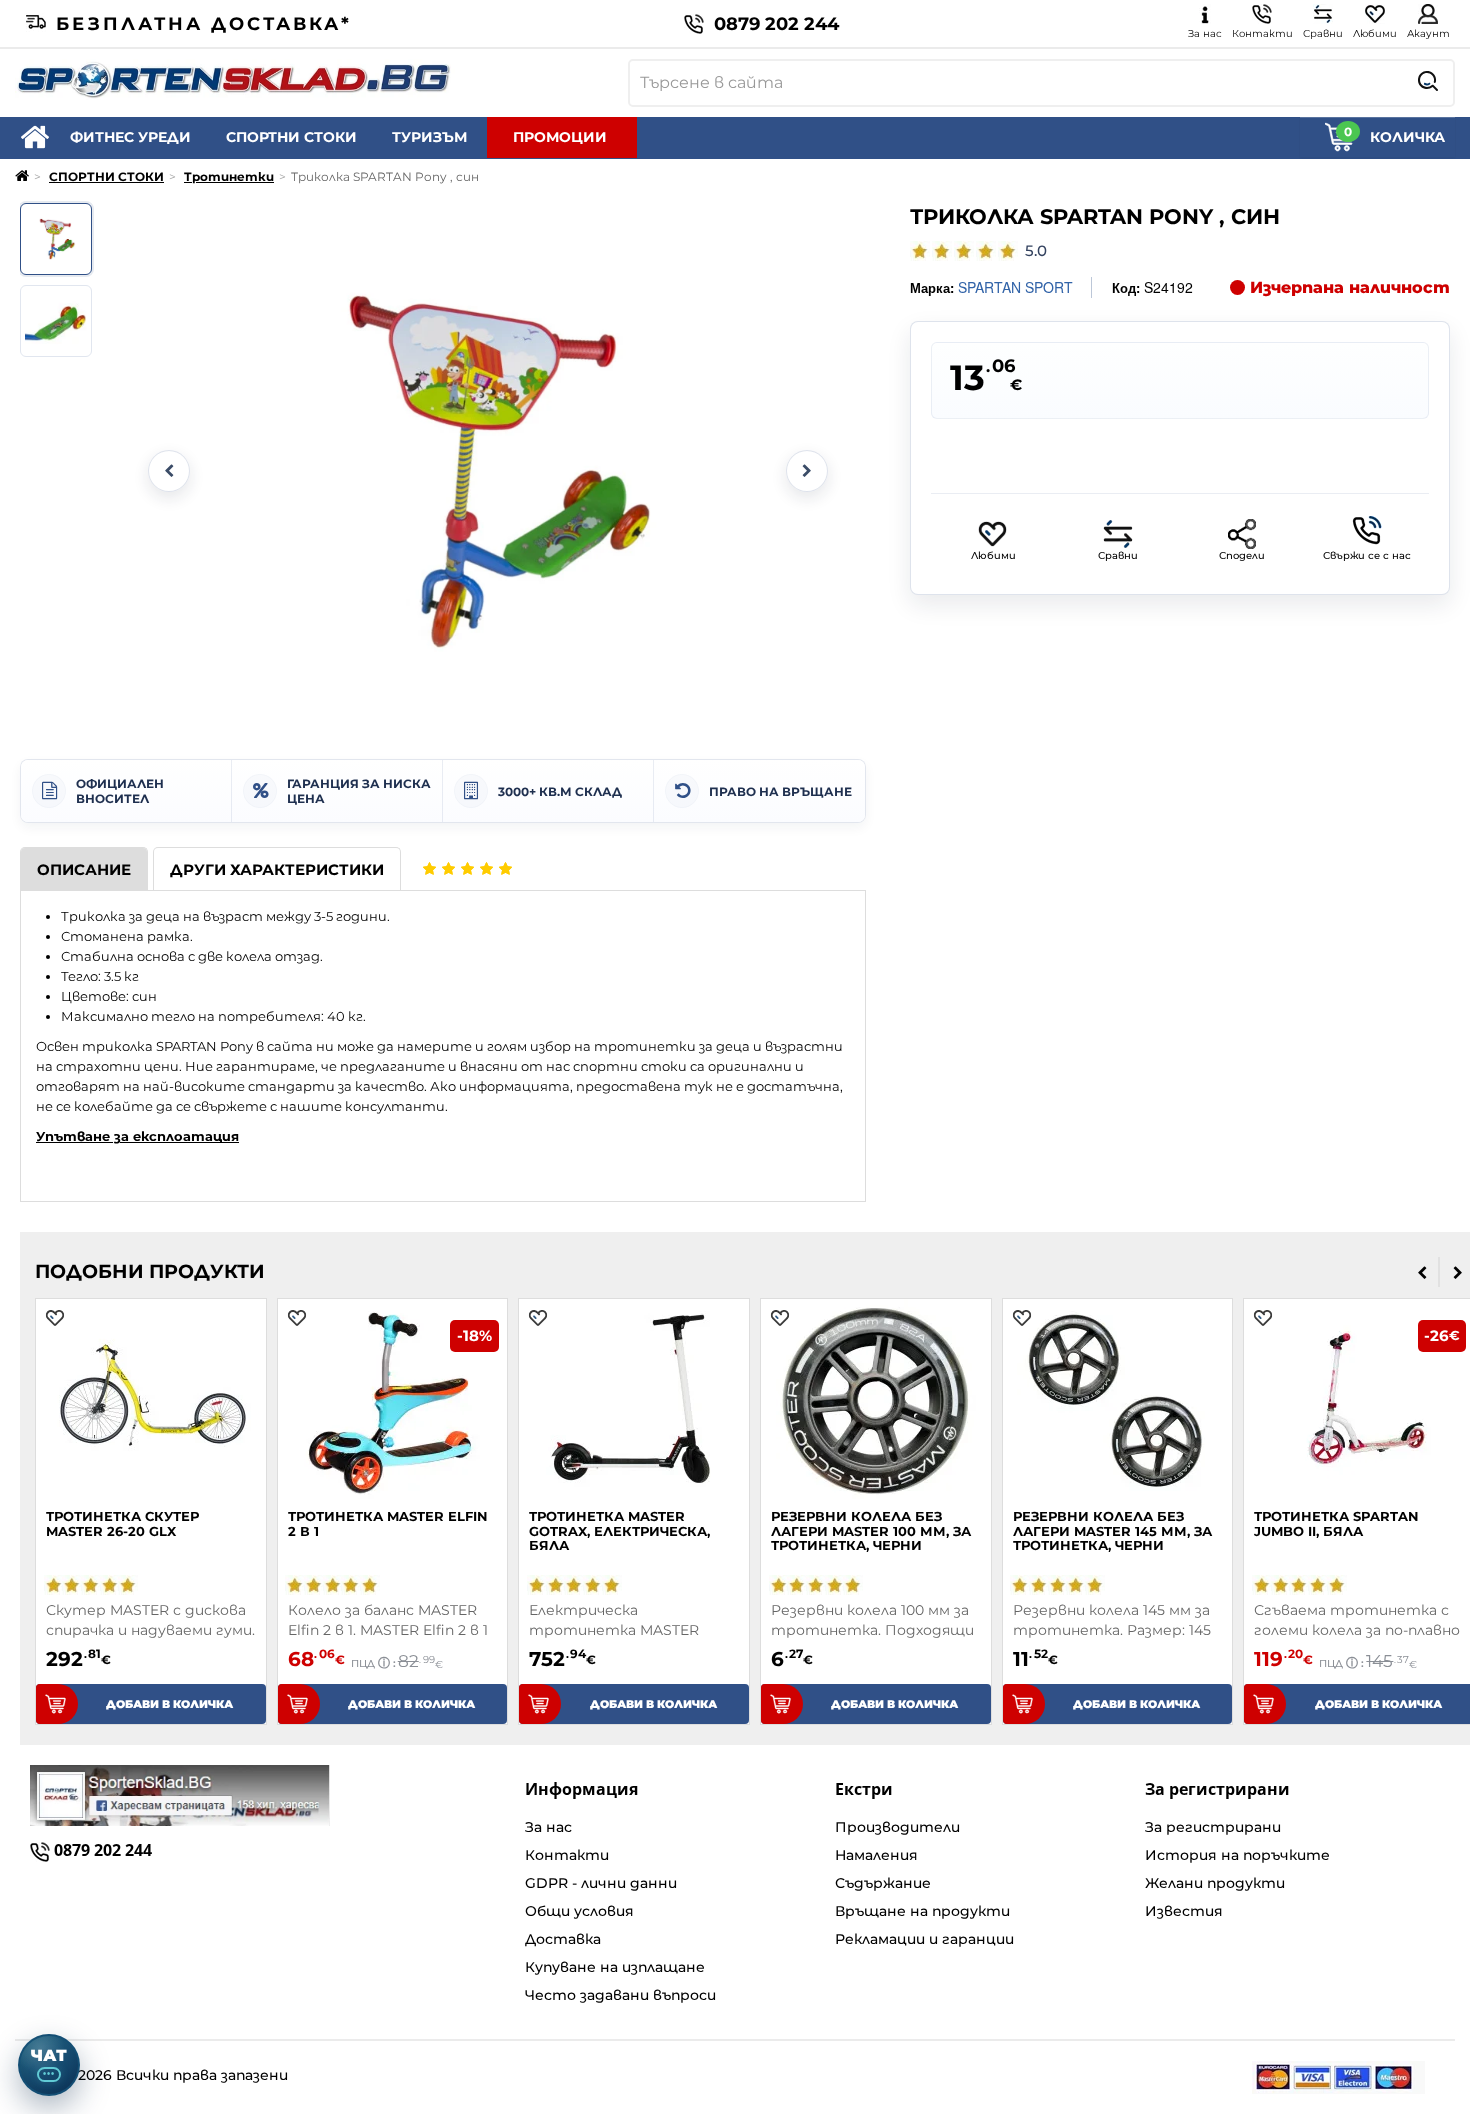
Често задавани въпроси (620, 1995)
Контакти (567, 1855)
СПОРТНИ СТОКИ (291, 137)
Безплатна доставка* (204, 24)
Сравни (1118, 555)
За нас (548, 1827)
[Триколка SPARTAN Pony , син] (56, 239)
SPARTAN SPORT (1015, 287)
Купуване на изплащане (615, 1967)
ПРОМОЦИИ (560, 137)
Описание (84, 869)
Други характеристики (277, 869)
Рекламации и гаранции (924, 1939)
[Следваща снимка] (807, 471)
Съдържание (883, 1883)
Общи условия (579, 1911)
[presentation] (1422, 1272)
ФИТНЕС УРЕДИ (130, 137)
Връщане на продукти (922, 1911)
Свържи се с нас (1367, 555)
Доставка (563, 1939)
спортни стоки (630, 1066)
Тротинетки (229, 176)
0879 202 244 (776, 24)
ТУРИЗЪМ (429, 137)
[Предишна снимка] (169, 471)
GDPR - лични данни (601, 1883)
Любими (993, 555)
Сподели (1242, 555)
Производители (897, 1827)
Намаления (876, 1855)
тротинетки (645, 1046)
